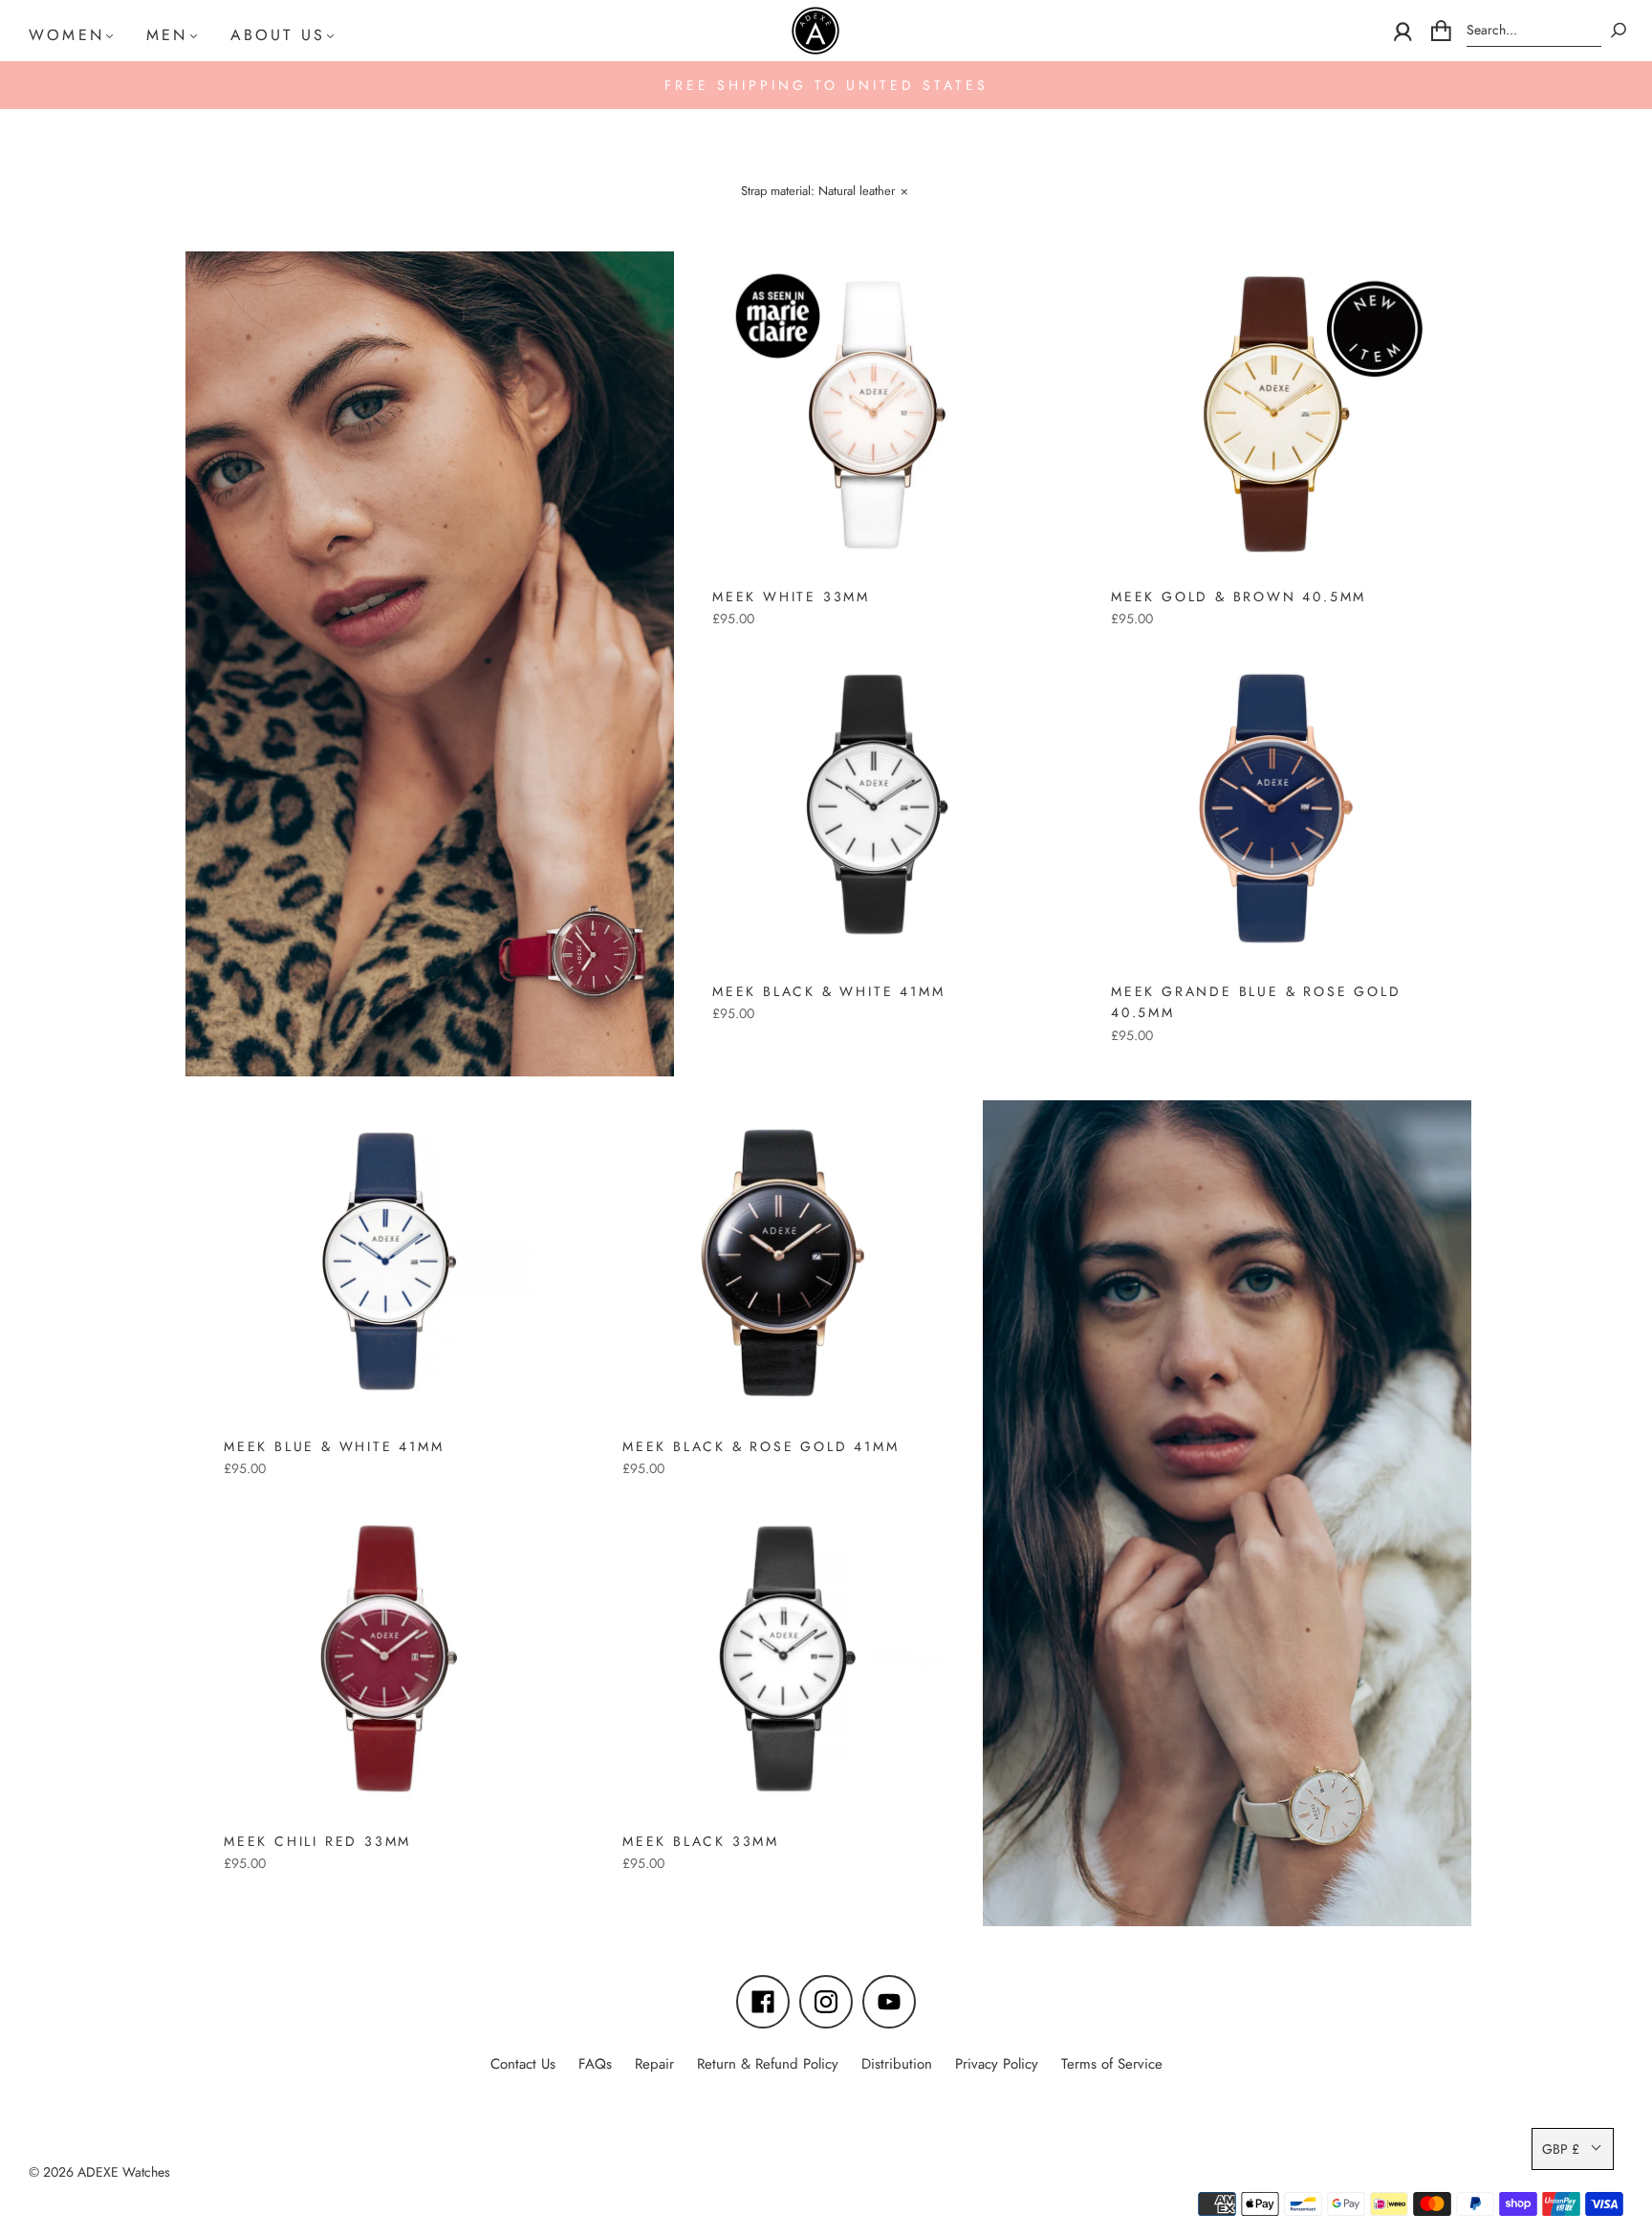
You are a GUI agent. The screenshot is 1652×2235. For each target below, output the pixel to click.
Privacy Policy (997, 2064)
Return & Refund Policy (768, 2064)
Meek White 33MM (791, 597)
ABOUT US (278, 35)
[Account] (1403, 31)
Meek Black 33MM (701, 1841)
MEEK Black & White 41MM (828, 991)
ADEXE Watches (124, 2172)
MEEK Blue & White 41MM (334, 1446)
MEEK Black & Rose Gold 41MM (761, 1446)
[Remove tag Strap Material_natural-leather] (824, 194)
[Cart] (1441, 31)
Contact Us (523, 2064)
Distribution (897, 2064)
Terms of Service (1112, 2064)
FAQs (595, 2064)
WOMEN (66, 35)
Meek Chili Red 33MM (317, 1841)
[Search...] (1534, 30)
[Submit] (1619, 30)
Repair (654, 2064)
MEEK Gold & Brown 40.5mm (1239, 597)
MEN (167, 35)
